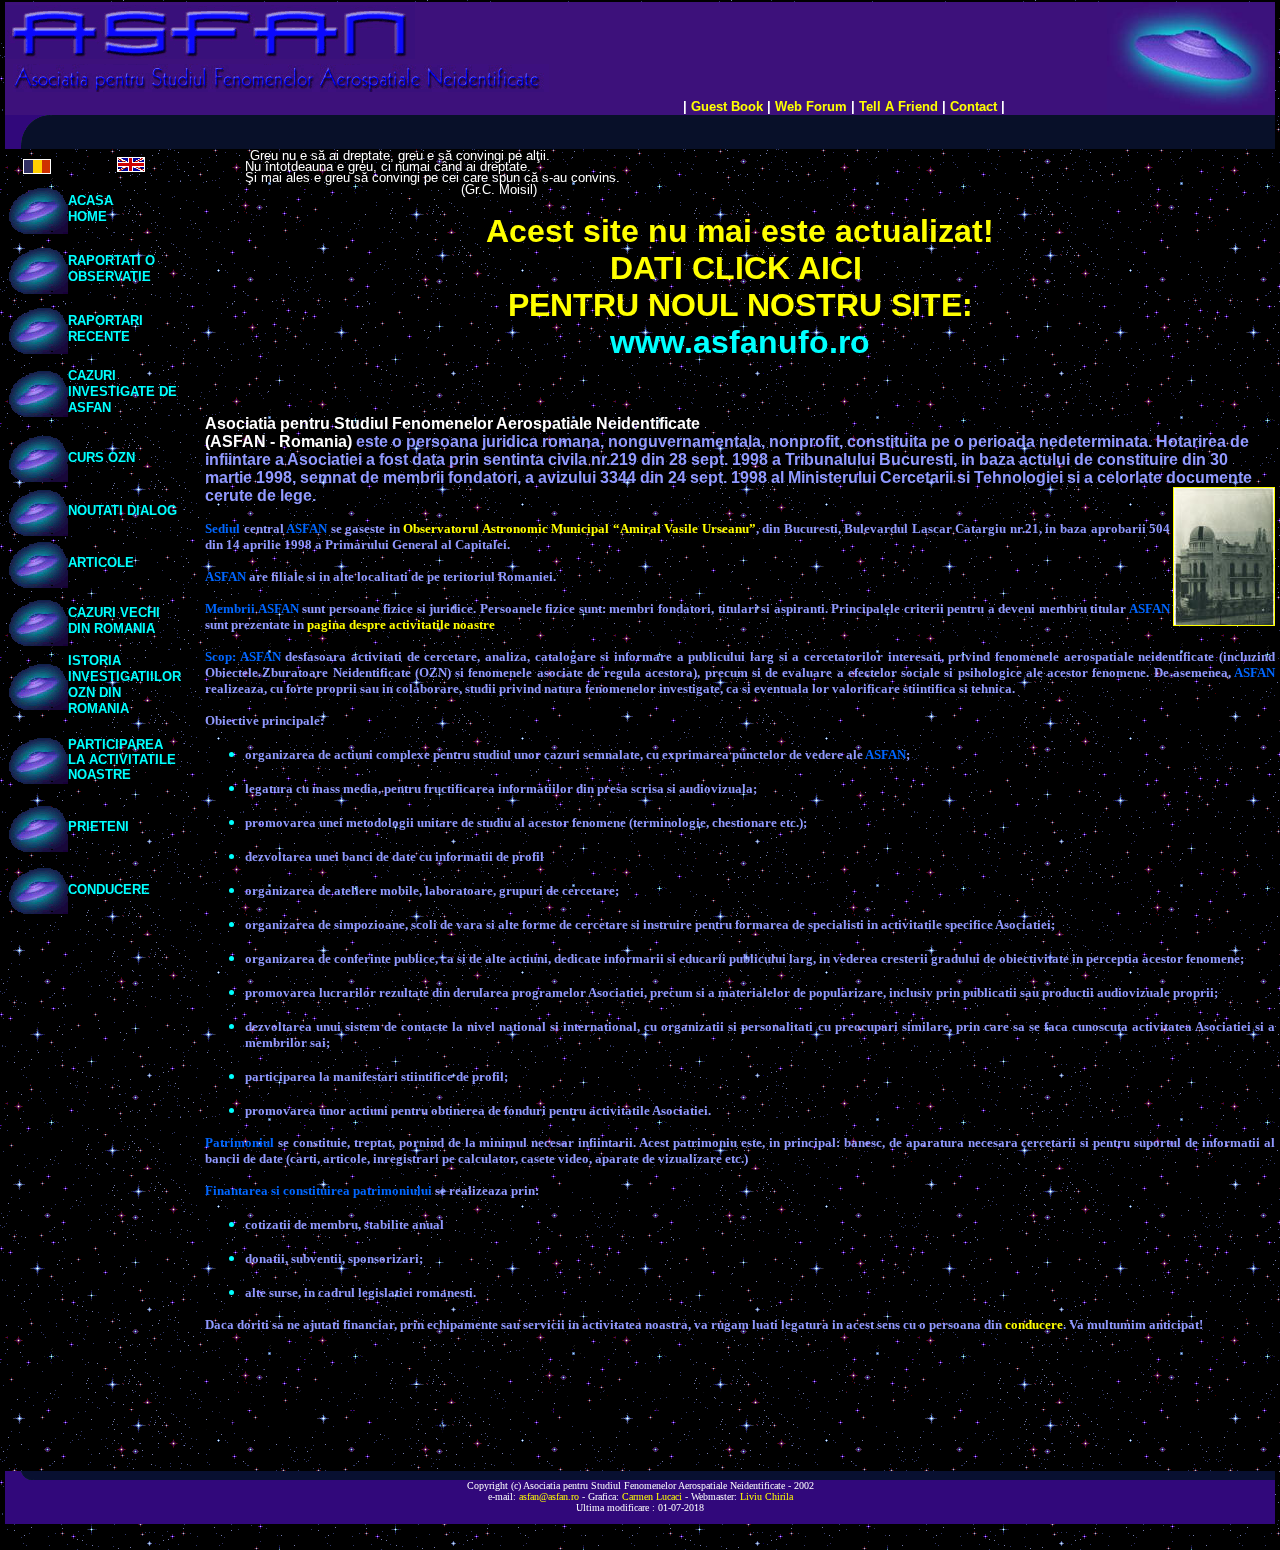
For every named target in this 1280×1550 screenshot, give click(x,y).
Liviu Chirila (766, 1496)
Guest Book (727, 106)
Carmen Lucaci (652, 1496)
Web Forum (811, 106)
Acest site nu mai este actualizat (734, 231)
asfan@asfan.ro (549, 1496)
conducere (1034, 1324)
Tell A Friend (898, 106)
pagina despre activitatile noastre (401, 624)
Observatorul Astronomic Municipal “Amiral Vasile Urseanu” (579, 528)
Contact (973, 106)
